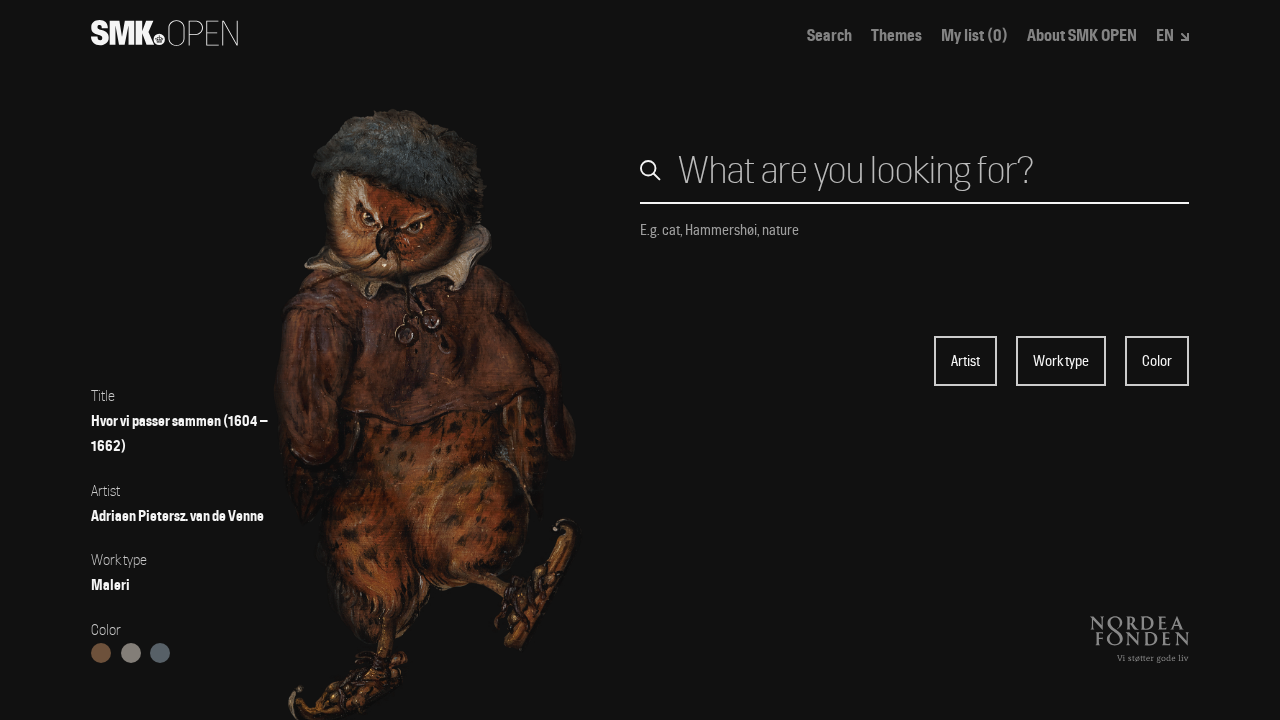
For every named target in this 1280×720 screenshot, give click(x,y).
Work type (1061, 361)
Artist (965, 361)
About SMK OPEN (1082, 36)
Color (1157, 361)
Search (829, 36)
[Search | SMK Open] (164, 39)
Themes (896, 36)
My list (974, 36)
